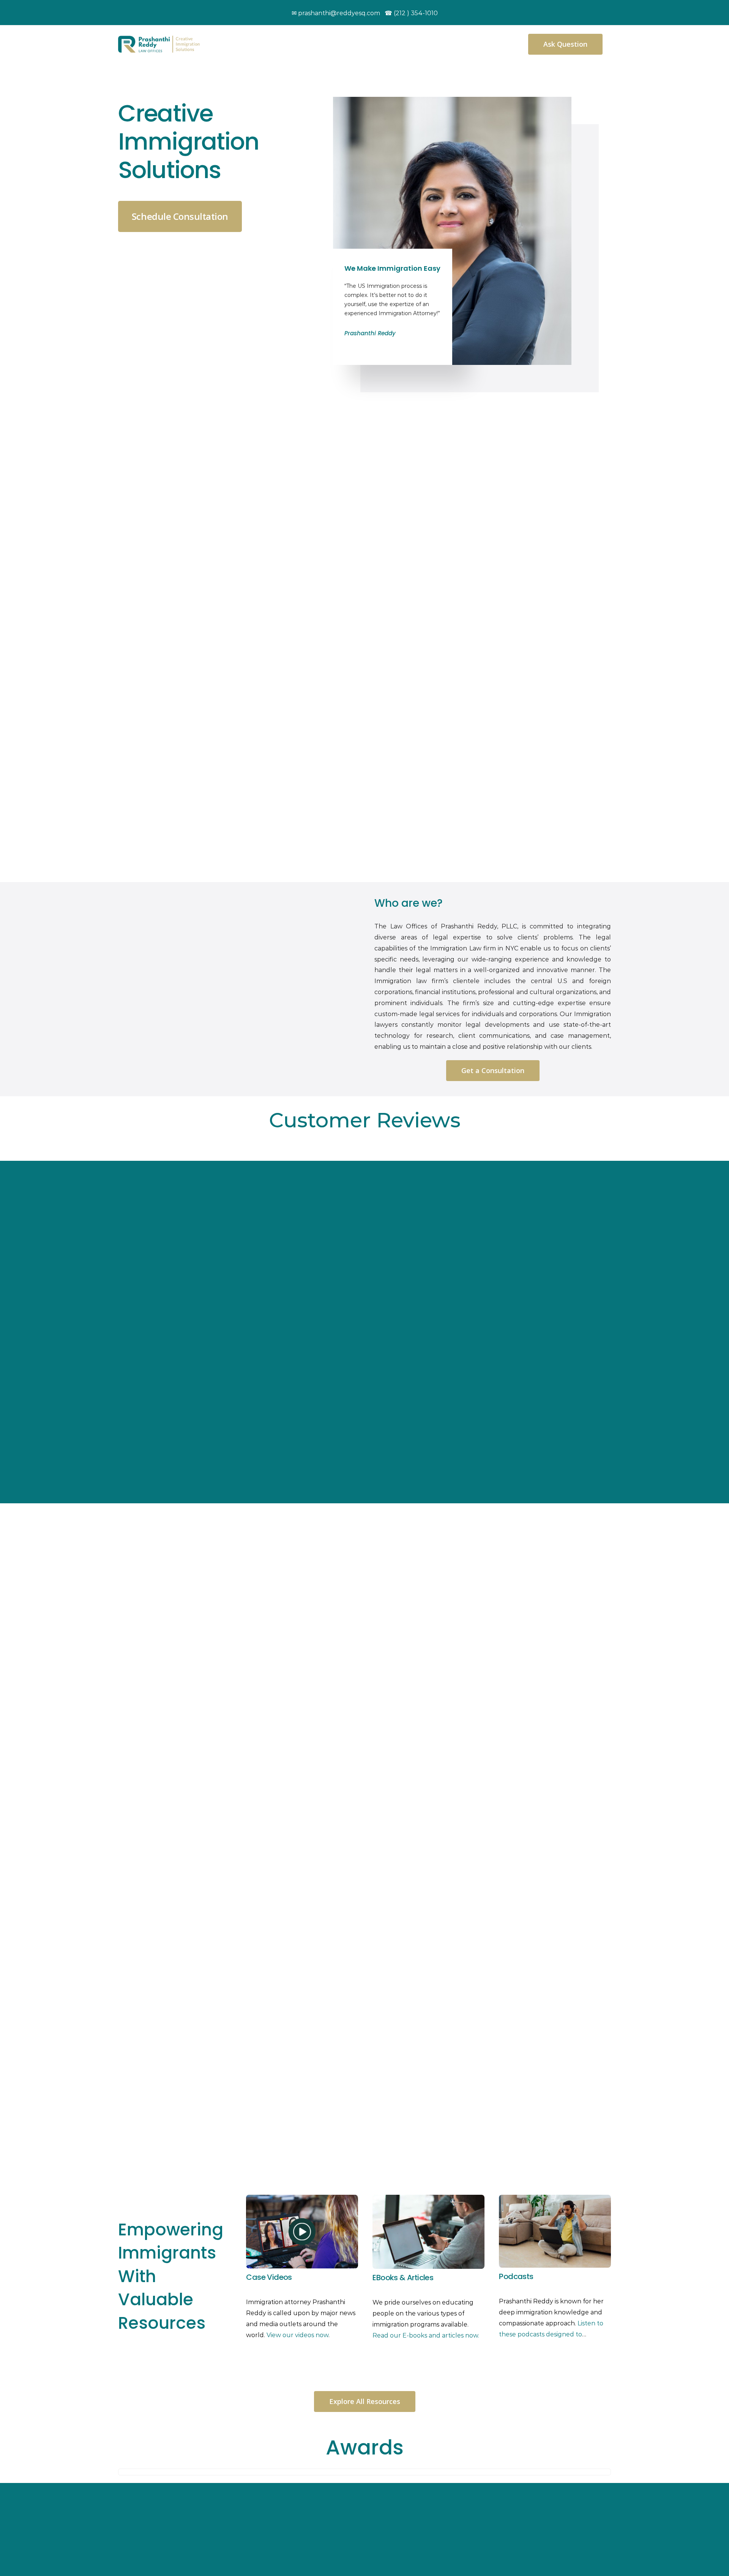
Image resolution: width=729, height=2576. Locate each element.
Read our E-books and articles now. (426, 2335)
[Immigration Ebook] (428, 2198)
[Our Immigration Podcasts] (555, 2198)
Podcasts (516, 2276)
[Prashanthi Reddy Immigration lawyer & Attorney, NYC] (159, 39)
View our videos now (297, 2335)
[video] (302, 2198)
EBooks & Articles (403, 2278)
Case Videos (269, 2277)
